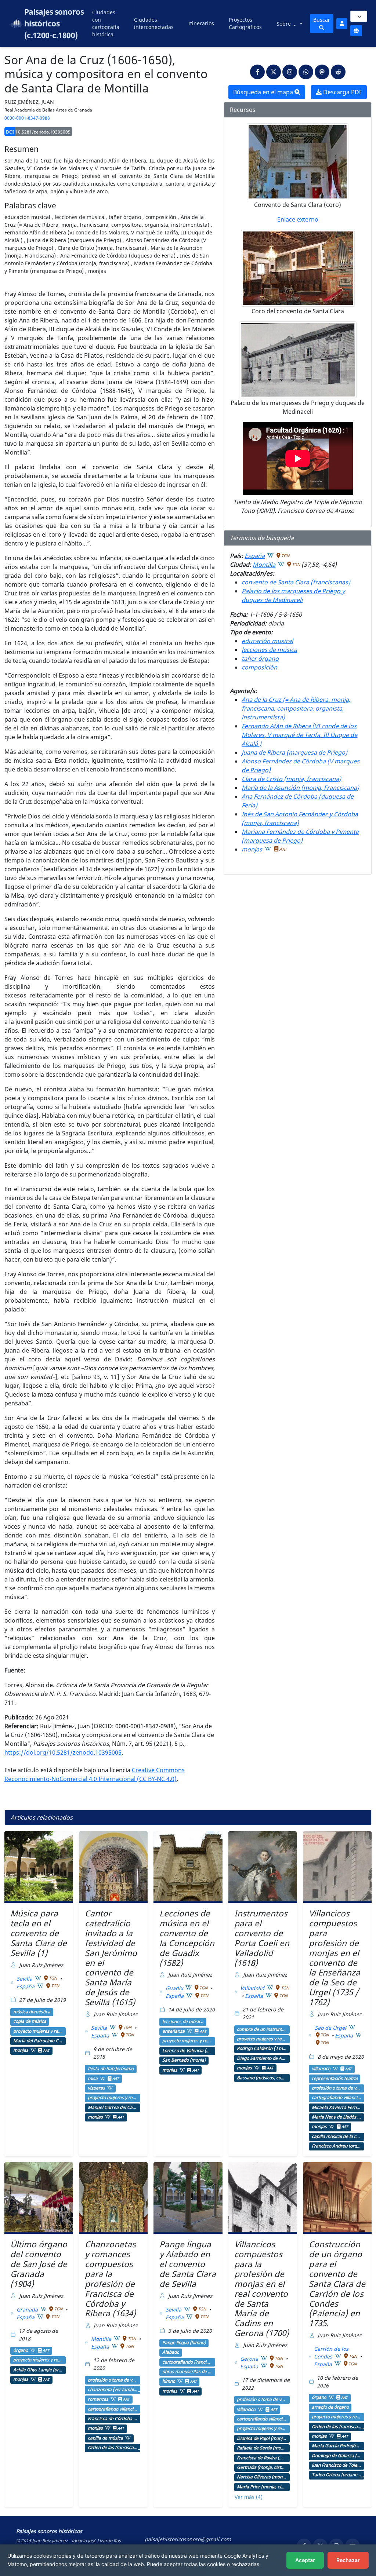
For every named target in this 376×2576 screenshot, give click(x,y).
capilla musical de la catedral (337, 2137)
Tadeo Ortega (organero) (337, 2475)
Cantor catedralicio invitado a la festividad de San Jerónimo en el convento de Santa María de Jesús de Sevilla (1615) (111, 1958)
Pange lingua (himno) (184, 2343)
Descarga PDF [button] (342, 92)
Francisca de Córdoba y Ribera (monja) (113, 2419)
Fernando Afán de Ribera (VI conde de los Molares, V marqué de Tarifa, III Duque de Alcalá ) (299, 735)
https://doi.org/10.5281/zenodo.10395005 (63, 1752)
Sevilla (25, 1979)
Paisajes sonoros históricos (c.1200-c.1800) (54, 23)
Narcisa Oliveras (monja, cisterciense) (262, 2477)
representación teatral (335, 2079)
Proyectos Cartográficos (245, 23)
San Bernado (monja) (184, 2060)
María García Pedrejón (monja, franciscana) (337, 2446)
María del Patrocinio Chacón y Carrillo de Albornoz (38, 2041)
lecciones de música (269, 650)
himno (169, 2381)
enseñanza (173, 2031)
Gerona (250, 2359)
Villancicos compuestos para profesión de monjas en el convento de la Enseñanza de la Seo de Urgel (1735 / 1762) (335, 1958)
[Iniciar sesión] (342, 24)
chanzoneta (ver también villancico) (113, 2390)
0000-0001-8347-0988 (27, 118)
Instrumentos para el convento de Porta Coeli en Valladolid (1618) (262, 1938)
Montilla (264, 565)
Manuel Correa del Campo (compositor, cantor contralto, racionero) (113, 2108)
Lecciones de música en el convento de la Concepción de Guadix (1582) (187, 1938)
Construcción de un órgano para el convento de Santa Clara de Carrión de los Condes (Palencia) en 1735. (337, 2284)
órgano (21, 2350)
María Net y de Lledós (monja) (337, 2117)
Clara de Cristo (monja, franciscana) (291, 779)
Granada (28, 2309)
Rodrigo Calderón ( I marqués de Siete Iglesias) (262, 2048)
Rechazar (348, 2560)
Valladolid (253, 1988)
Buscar (322, 20)
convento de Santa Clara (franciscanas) (296, 582)
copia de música (30, 2021)
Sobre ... (287, 24)
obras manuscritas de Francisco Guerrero (187, 2372)
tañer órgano (260, 658)
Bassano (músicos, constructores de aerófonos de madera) (262, 2078)
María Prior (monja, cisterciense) (262, 2487)
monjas (252, 849)
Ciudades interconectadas (154, 23)
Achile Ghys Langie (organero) (38, 2370)
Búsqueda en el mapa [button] (264, 92)
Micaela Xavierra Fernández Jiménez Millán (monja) (337, 2108)
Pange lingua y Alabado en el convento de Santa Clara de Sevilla (188, 2264)
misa (93, 2079)
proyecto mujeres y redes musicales (38, 2031)
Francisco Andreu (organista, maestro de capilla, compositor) (337, 2146)
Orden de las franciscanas (113, 2448)
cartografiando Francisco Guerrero (187, 2362)
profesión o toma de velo (337, 2088)
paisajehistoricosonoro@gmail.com (188, 2539)
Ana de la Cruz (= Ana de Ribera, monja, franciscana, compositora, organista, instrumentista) (296, 708)
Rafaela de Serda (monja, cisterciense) (262, 2448)
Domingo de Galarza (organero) (337, 2456)
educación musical (267, 641)
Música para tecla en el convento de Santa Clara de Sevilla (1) (39, 1933)
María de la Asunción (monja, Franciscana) (300, 788)
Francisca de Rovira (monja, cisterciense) (262, 2458)
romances (98, 2399)
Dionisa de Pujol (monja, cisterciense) (262, 2438)
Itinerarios (201, 23)
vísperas (96, 2088)
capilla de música (105, 2438)
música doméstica (32, 2012)
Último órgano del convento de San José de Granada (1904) (39, 2264)
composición (259, 667)
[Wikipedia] (271, 555)
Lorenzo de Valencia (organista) (187, 2051)
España (255, 556)
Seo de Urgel (331, 2028)
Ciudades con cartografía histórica (106, 23)
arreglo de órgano (330, 2407)
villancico (321, 2069)
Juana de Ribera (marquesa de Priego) (294, 752)
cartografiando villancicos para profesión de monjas (337, 2098)
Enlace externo (298, 219)
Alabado (171, 2352)
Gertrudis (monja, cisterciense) (262, 2467)
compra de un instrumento (262, 2029)
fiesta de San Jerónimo (111, 2069)
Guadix (175, 1988)
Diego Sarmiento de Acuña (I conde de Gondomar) (262, 2058)
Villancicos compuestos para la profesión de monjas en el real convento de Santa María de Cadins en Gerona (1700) (262, 2289)
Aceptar (305, 2560)
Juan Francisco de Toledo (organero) (337, 2465)
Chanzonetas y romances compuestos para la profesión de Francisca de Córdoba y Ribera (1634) (110, 2279)
